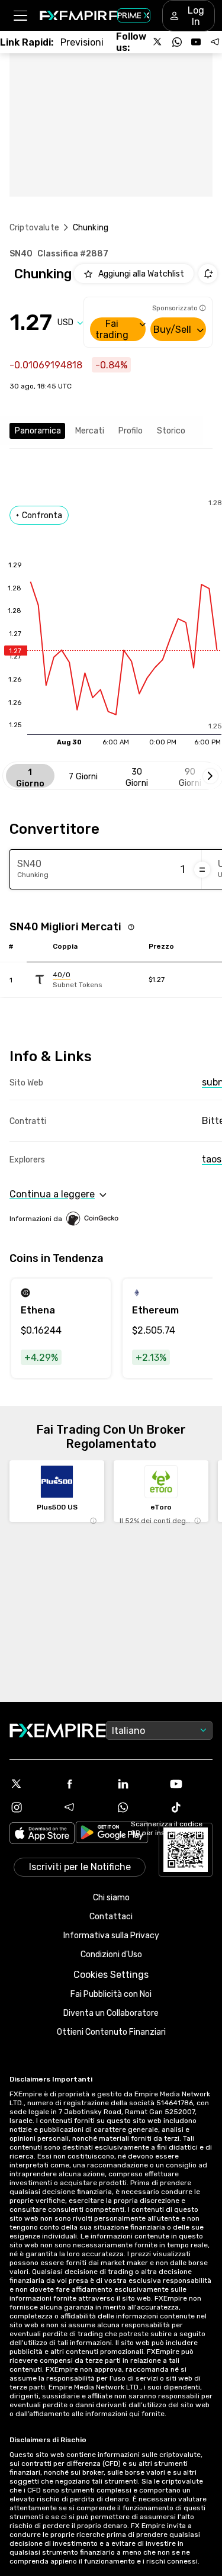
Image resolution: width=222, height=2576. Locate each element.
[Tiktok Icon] (191, 1807)
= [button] (202, 869)
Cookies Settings (111, 1975)
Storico (171, 431)
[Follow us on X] (158, 42)
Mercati (90, 431)
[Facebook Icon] (85, 1784)
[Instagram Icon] (31, 1807)
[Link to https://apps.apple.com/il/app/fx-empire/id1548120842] (42, 1834)
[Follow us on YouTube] (196, 42)
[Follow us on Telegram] (215, 42)
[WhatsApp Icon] (138, 1807)
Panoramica (38, 431)
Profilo (131, 431)
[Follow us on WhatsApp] (177, 42)
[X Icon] (31, 1784)
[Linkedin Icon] (138, 1784)
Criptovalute (34, 228)
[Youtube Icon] (191, 1784)
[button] (20, 16)
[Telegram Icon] (85, 1807)
